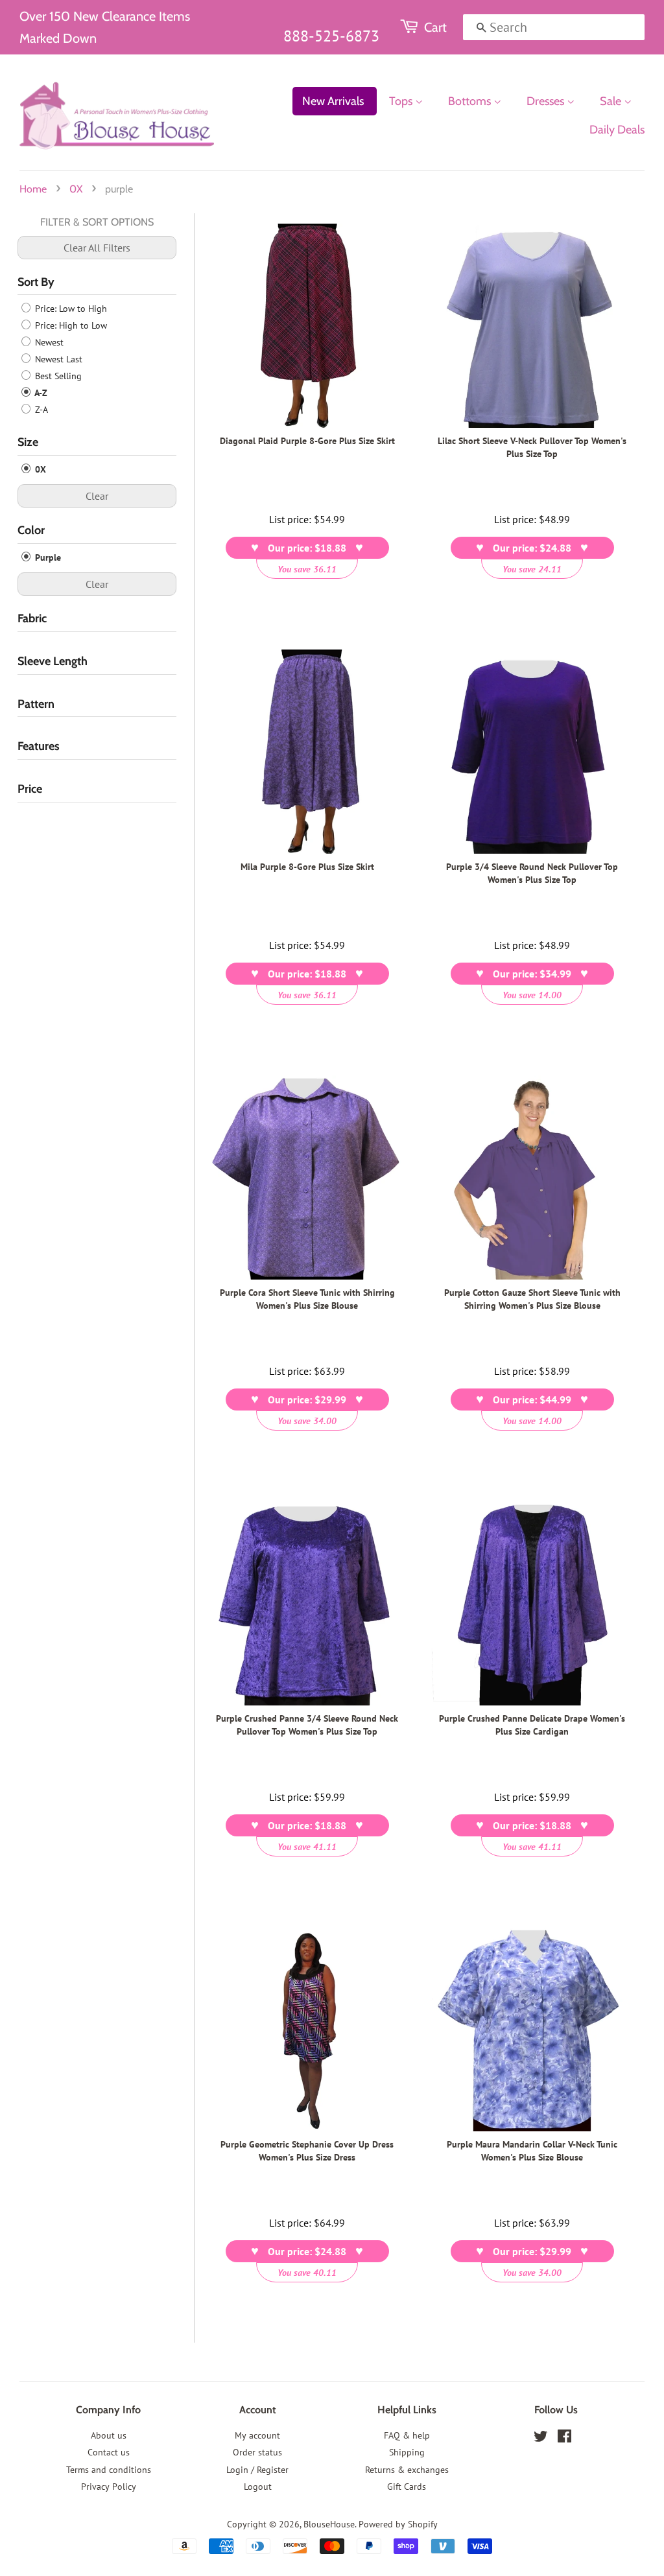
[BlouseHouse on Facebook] (564, 2439)
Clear (97, 496)
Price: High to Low (70, 325)
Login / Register (257, 2470)
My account (257, 2435)
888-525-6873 (331, 36)
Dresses (547, 101)
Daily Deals (617, 130)
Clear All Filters (97, 248)
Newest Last (57, 359)
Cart (435, 27)
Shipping (407, 2452)
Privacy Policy (109, 2487)
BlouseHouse (329, 2524)
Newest (48, 342)
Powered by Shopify (398, 2524)
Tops (402, 101)
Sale (612, 101)
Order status (257, 2452)
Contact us (109, 2452)
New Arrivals (333, 101)
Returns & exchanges (407, 2470)
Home (33, 189)
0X (76, 189)
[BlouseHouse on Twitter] (541, 2439)
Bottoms (471, 101)
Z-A (40, 410)
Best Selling (57, 376)
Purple (47, 557)
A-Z (40, 393)
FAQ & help (407, 2435)
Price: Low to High (70, 309)
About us (109, 2435)
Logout (258, 2487)
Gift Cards (407, 2487)
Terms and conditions (109, 2470)
